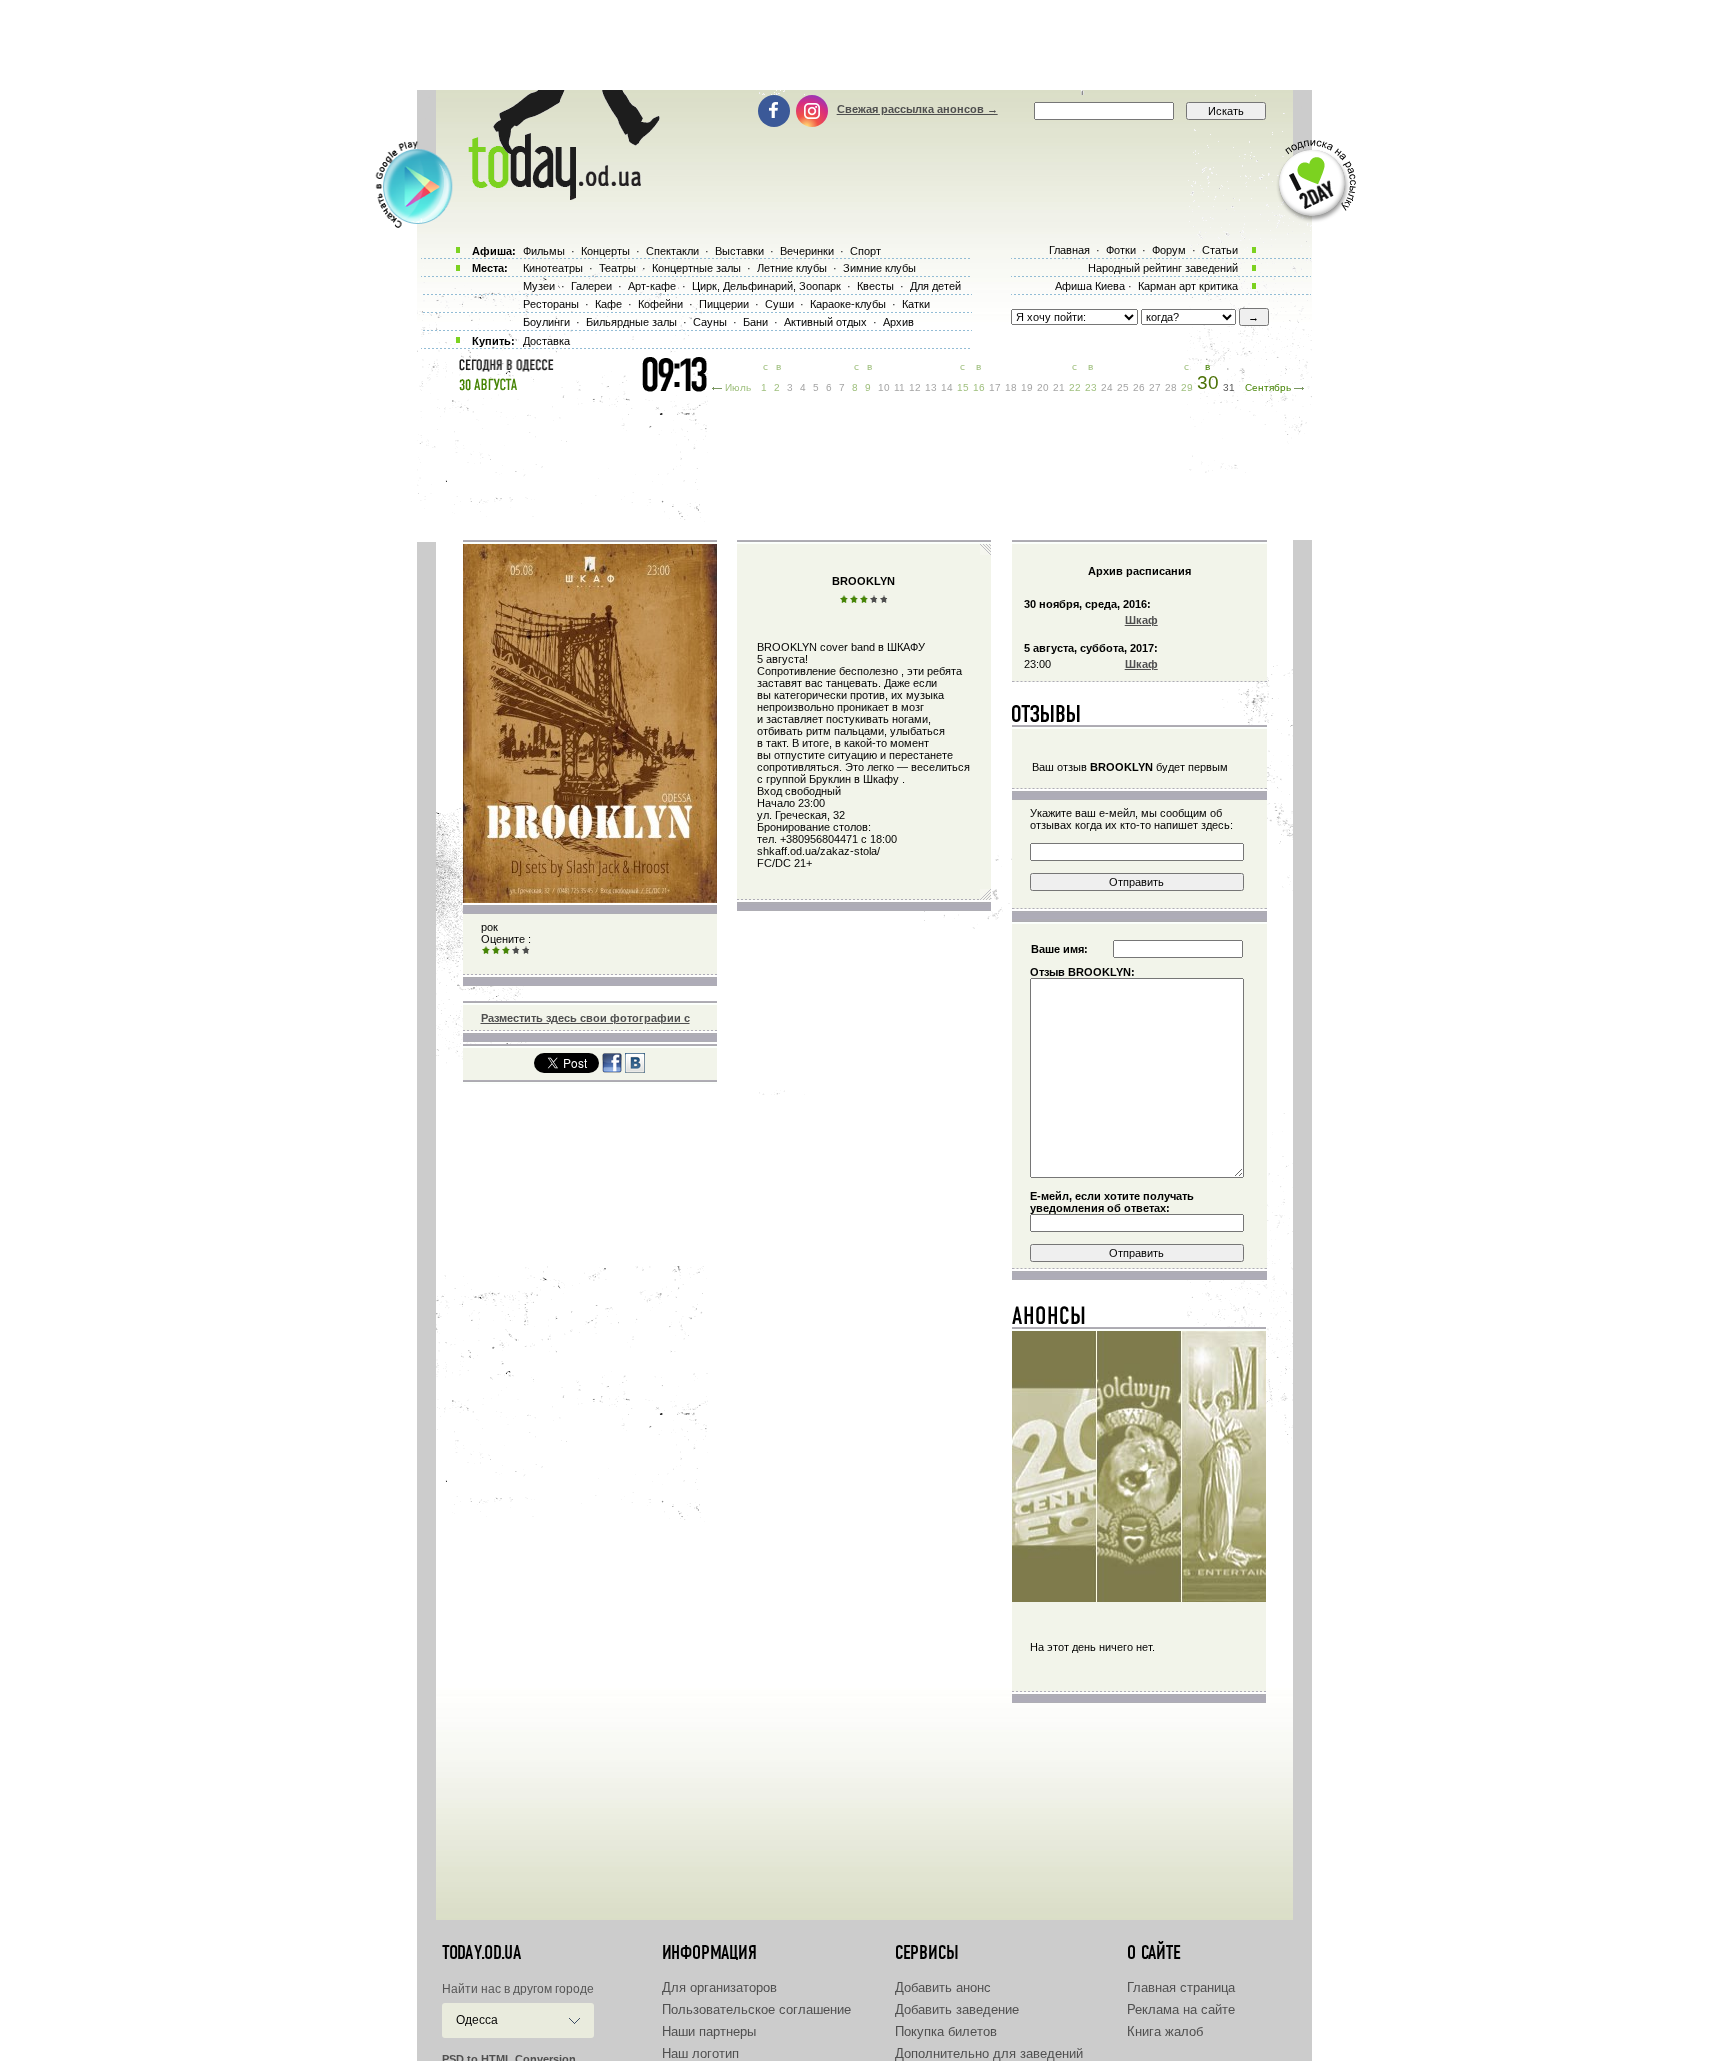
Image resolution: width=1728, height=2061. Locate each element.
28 (1171, 387)
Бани (755, 322)
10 (884, 387)
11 (899, 387)
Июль (738, 387)
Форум (1169, 250)
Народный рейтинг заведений (1163, 268)
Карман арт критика (1188, 286)
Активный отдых (825, 322)
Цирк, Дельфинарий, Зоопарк (766, 286)
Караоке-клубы (848, 304)
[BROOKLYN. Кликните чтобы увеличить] (590, 899)
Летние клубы (792, 268)
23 (1091, 387)
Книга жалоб (1165, 2031)
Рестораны (551, 304)
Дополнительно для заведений (989, 2053)
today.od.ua (481, 1953)
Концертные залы (696, 268)
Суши (779, 304)
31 (1229, 387)
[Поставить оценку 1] (486, 951)
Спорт (865, 251)
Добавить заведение (957, 2009)
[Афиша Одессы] (554, 195)
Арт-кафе (652, 286)
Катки (916, 304)
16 (979, 387)
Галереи (591, 286)
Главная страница (1181, 1987)
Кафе (608, 304)
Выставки (739, 251)
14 (947, 387)
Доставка (546, 341)
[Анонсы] (1049, 1320)
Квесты (875, 286)
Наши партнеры (709, 2031)
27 (1155, 387)
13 (931, 387)
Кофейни (660, 304)
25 (1123, 387)
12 (915, 387)
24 (1107, 387)
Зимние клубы (879, 268)
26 (1139, 387)
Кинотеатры (553, 268)
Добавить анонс (943, 1987)
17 (995, 387)
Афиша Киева (1090, 286)
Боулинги (546, 322)
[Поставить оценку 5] (526, 951)
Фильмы (544, 251)
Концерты (605, 251)
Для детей (935, 286)
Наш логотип (700, 2053)
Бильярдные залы (631, 322)
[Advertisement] (864, 45)
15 (963, 387)
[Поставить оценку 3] (506, 951)
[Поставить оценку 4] (516, 951)
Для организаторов (719, 1987)
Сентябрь (1268, 387)
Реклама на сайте (1181, 2009)
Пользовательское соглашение (756, 2009)
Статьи (1220, 250)
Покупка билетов (946, 2031)
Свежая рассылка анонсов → (917, 109)
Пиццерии (724, 304)
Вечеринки (807, 251)
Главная (1069, 250)
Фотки (1121, 250)
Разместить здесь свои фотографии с (585, 1018)
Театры (617, 268)
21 (1059, 387)
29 (1187, 387)
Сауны (710, 322)
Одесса (477, 2020)
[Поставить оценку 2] (496, 951)
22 (1075, 387)
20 (1043, 387)
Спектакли (672, 251)
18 (1011, 387)
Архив (898, 322)
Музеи (539, 286)
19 (1027, 387)
